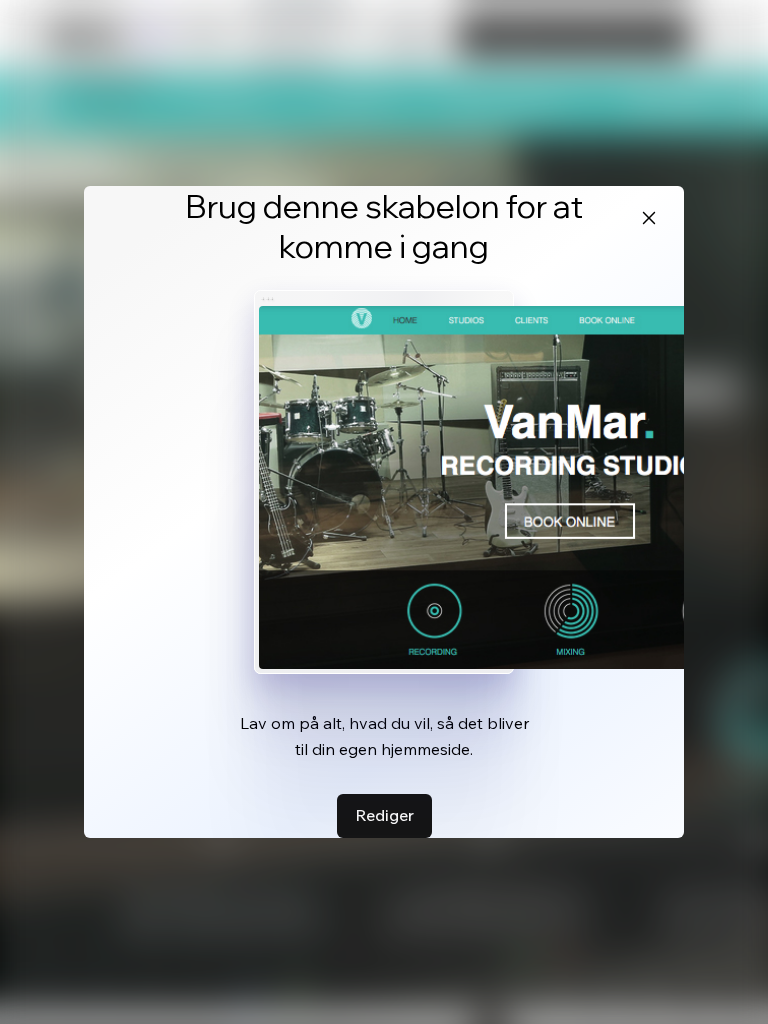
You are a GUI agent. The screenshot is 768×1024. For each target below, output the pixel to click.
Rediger (384, 815)
